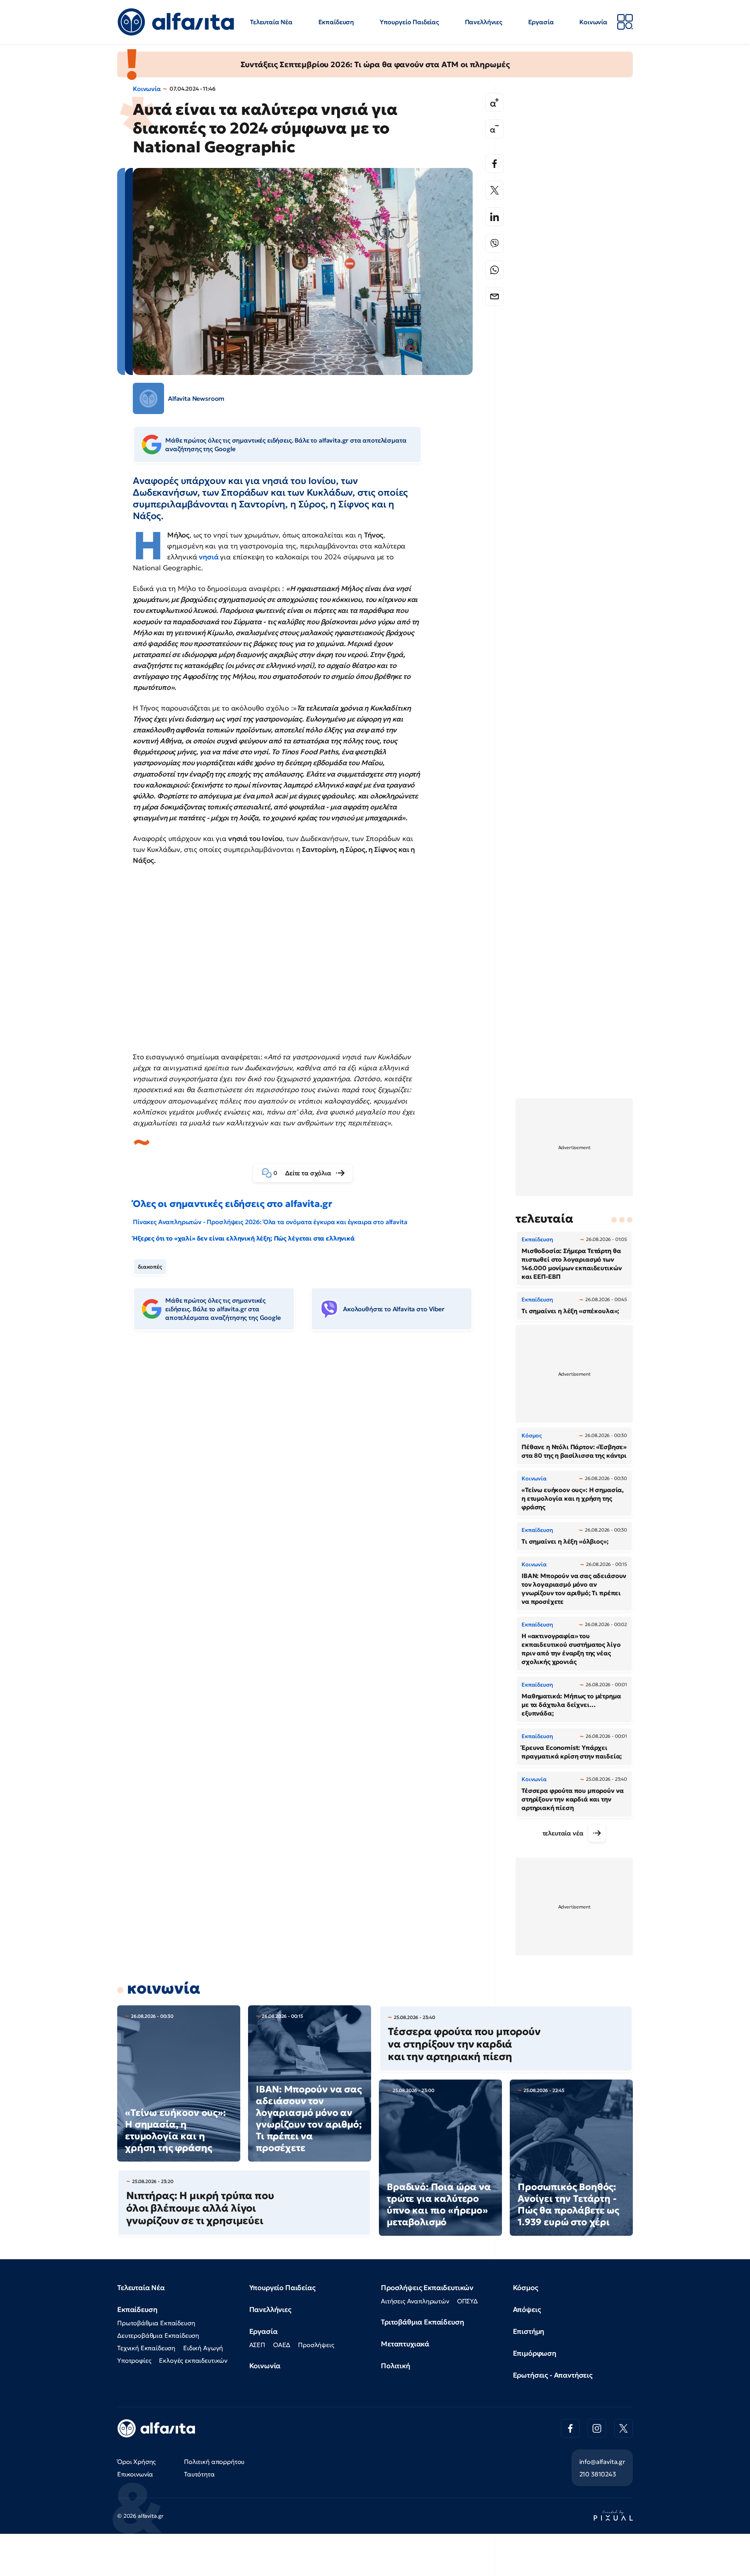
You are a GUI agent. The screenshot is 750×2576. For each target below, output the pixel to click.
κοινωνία (164, 1988)
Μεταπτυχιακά (405, 2344)
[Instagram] (597, 2428)
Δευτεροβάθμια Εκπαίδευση (158, 2335)
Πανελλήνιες (484, 22)
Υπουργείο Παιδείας (409, 22)
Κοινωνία (593, 22)
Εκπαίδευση (336, 22)
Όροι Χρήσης (137, 2462)
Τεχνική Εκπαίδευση (146, 2348)
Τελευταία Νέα (271, 22)
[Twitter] (495, 190)
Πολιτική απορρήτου (214, 2462)
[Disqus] (309, 1457)
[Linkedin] (495, 217)
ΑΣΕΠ (257, 2345)
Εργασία (541, 22)
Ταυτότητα (199, 2474)
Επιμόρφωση (535, 2353)
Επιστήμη (529, 2331)
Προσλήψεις (316, 2345)
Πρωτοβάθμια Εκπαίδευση (156, 2323)
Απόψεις (527, 2309)
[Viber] (495, 243)
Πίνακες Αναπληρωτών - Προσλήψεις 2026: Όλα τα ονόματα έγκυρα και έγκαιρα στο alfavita (270, 1222)
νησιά (209, 557)
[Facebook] (495, 164)
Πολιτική (396, 2366)
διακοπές (150, 1267)
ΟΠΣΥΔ (467, 2301)
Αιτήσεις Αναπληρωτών (415, 2301)
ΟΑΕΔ (282, 2345)
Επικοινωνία (135, 2474)
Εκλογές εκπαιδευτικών (193, 2360)
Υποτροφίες (134, 2360)
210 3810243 (598, 2474)
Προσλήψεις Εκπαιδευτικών (427, 2288)
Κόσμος (526, 2288)
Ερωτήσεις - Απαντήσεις (553, 2375)
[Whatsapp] (495, 270)
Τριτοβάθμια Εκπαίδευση (422, 2322)
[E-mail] (495, 296)
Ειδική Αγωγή (203, 2348)
